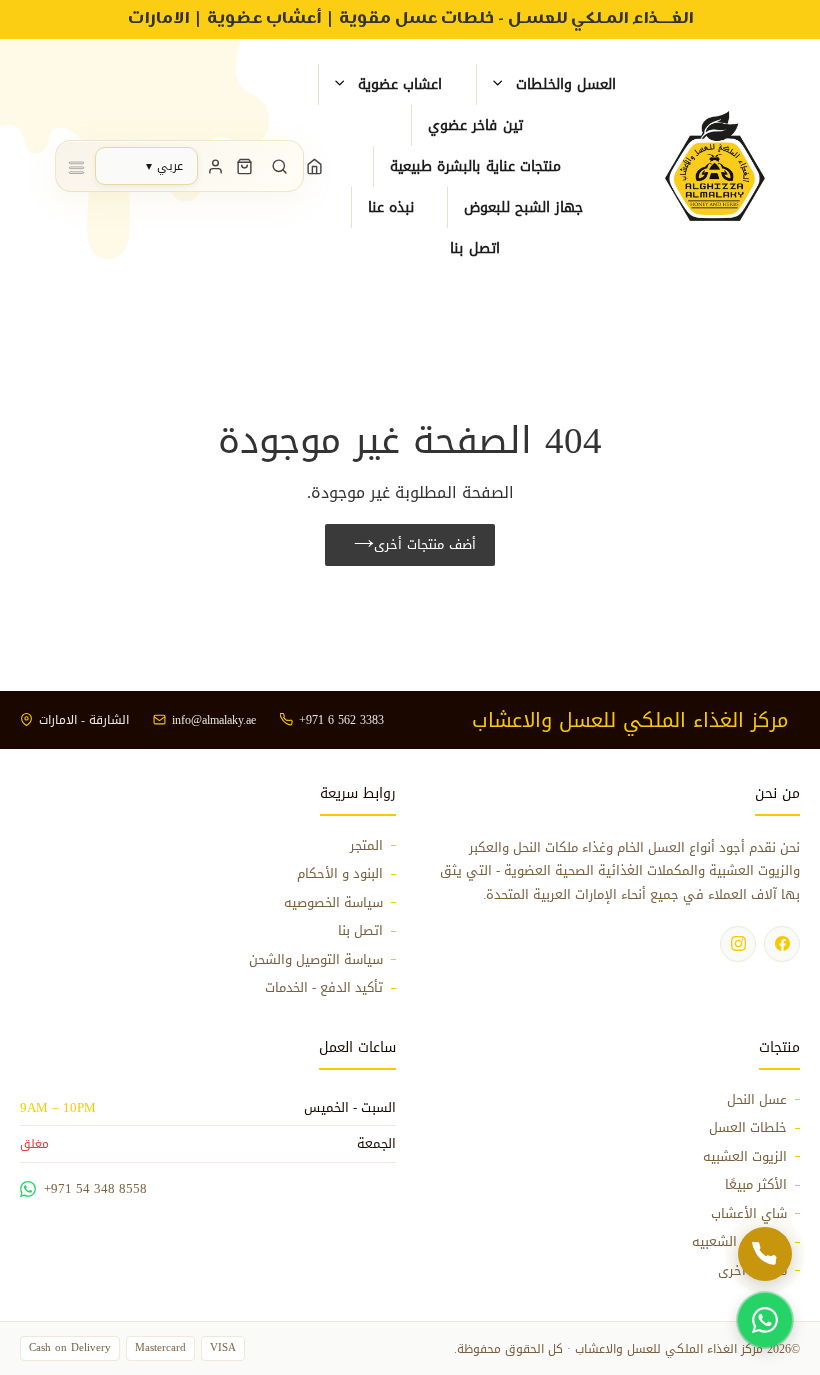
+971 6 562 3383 (341, 720)
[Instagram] (738, 944)
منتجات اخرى (752, 1271)
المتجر (366, 846)
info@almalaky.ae (214, 720)
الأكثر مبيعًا (756, 1185)
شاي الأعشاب (749, 1214)
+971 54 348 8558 (95, 1189)
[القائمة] (76, 166)
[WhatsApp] (765, 1320)
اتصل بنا (360, 931)
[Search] (279, 166)
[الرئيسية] (314, 166)
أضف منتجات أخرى (425, 544)
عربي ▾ (164, 166)
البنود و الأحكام (340, 874)
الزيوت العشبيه (745, 1157)
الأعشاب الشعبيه (739, 1242)
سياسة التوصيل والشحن (316, 960)
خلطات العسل (748, 1128)
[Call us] (765, 1254)
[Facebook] (782, 944)
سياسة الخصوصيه (333, 903)
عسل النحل (757, 1100)
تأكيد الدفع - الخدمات (324, 988)
